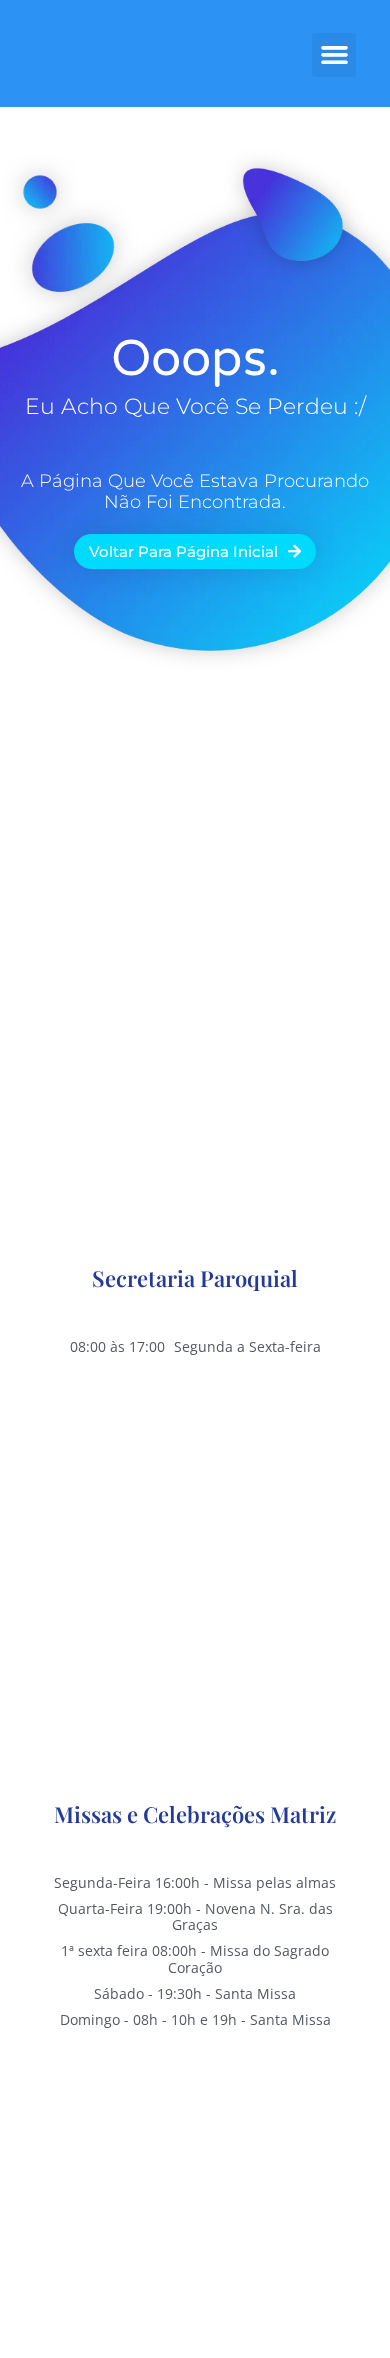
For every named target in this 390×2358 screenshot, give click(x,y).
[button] (334, 55)
